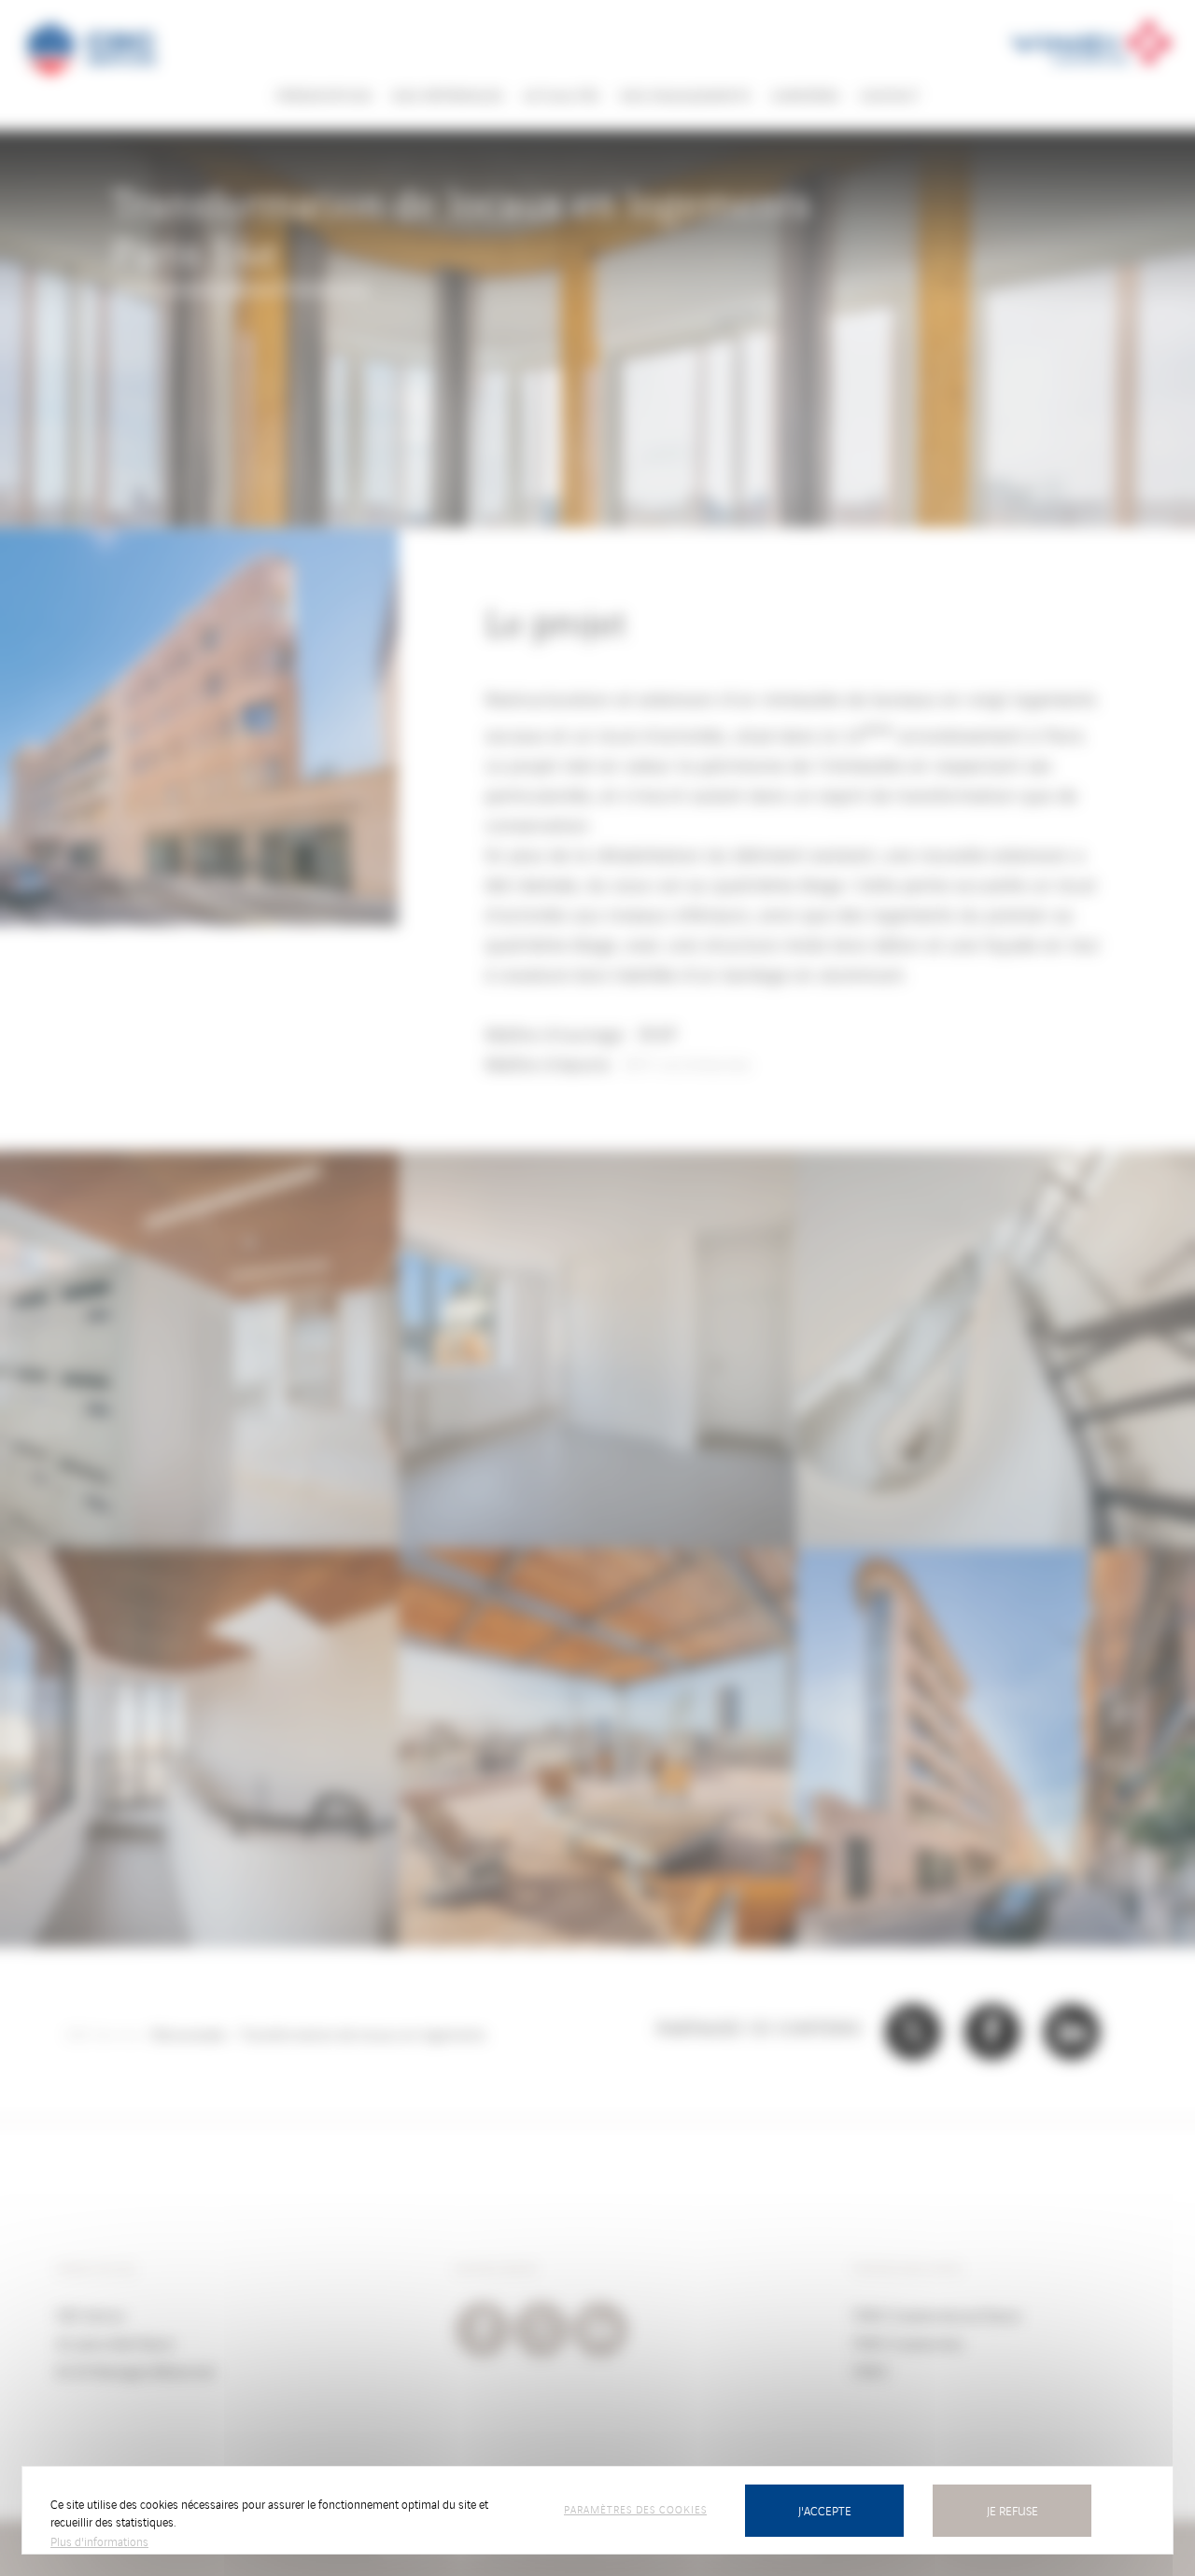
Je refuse (1012, 2510)
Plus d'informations (99, 2541)
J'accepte (825, 2510)
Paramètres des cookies (635, 2509)
